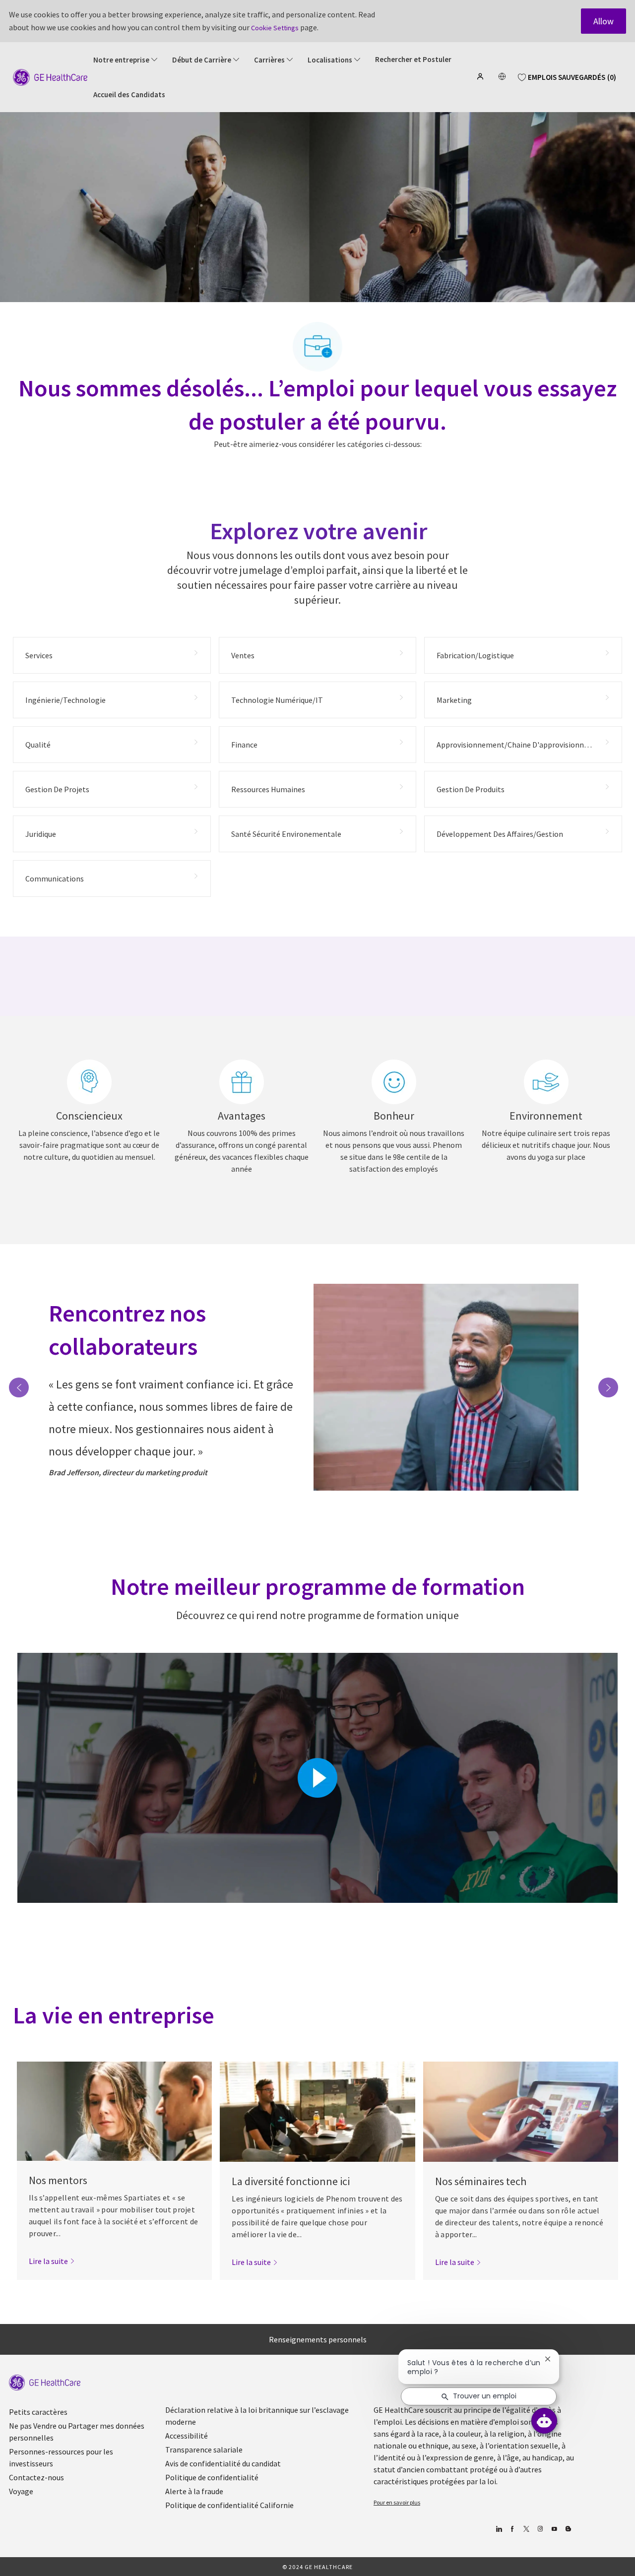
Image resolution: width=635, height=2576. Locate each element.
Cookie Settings (275, 28)
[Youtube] (554, 2529)
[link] (52, 2261)
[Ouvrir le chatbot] (544, 2421)
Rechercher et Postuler (413, 60)
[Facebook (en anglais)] (512, 2529)
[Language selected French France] (502, 76)
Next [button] (608, 1387)
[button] (481, 76)
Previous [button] (19, 1387)
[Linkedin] (498, 2529)
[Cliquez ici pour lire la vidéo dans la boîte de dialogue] (317, 1778)
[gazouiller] (526, 2529)
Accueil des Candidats (129, 95)
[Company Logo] (50, 76)
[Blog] (540, 2529)
